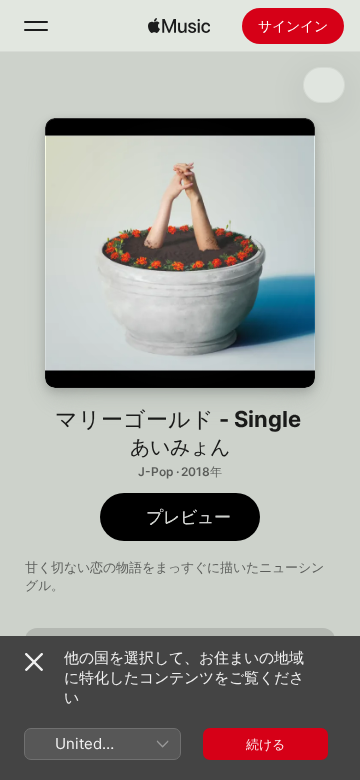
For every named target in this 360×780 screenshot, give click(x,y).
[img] (179, 26)
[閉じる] (34, 662)
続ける (265, 744)
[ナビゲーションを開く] (36, 26)
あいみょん (180, 447)
